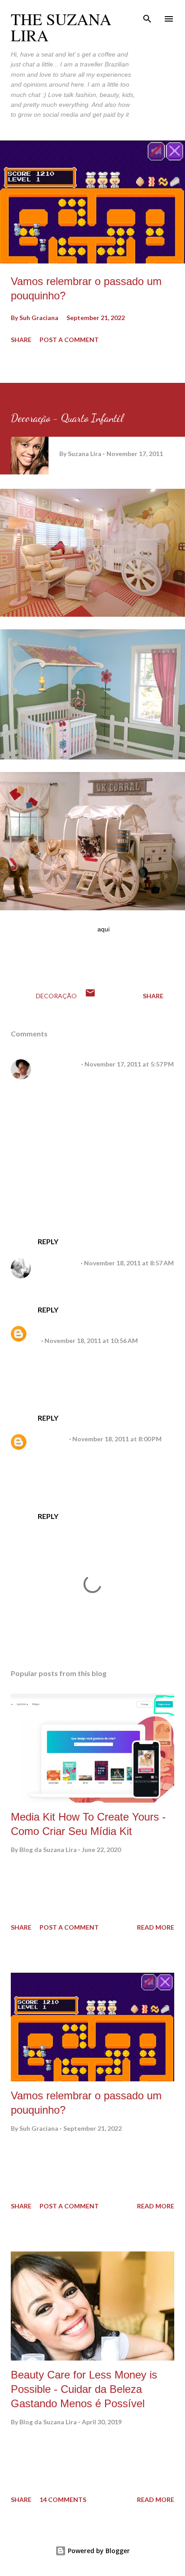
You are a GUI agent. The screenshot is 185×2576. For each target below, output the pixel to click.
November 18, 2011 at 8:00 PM (117, 1439)
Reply (48, 1241)
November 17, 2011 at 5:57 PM (129, 1064)
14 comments (63, 2499)
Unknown (52, 1439)
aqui (104, 929)
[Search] (147, 16)
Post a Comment (69, 340)
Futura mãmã (57, 1263)
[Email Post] (90, 996)
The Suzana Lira (61, 27)
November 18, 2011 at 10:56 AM (91, 1341)
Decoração (56, 996)
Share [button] (21, 340)
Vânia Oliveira (59, 1331)
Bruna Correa (58, 1064)
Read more (156, 1927)
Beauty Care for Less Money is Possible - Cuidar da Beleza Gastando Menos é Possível (84, 2389)
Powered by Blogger (98, 2551)
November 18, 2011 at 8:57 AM (129, 1263)
